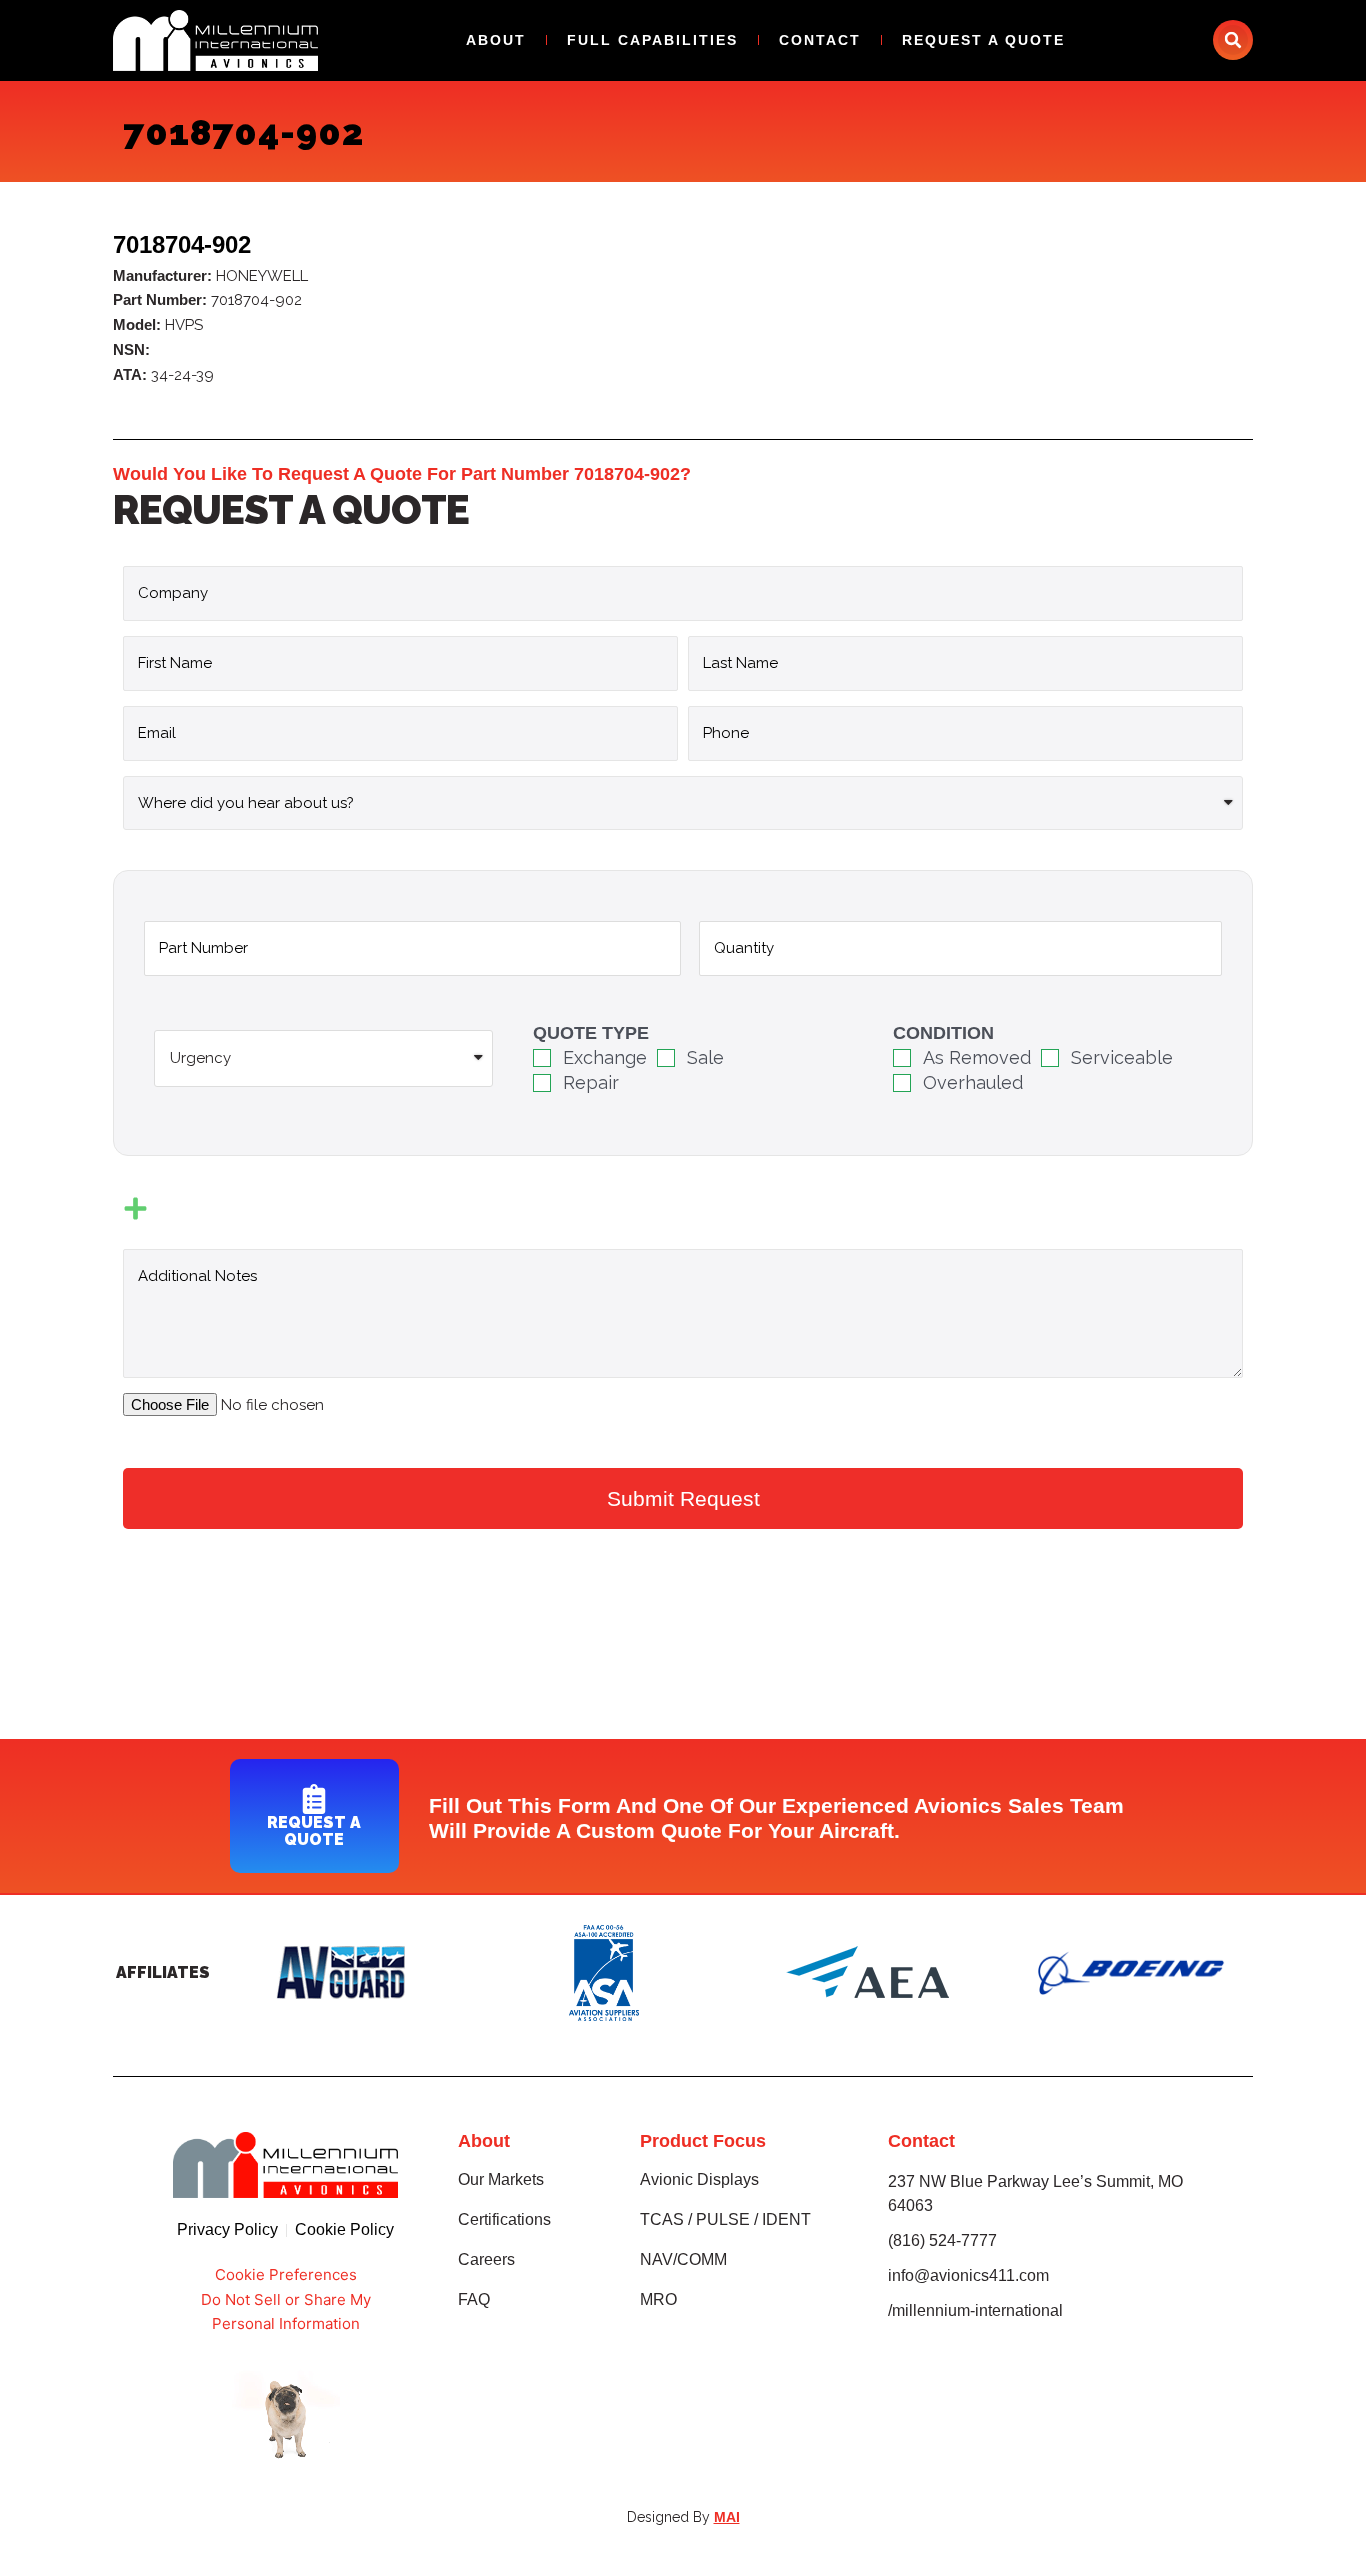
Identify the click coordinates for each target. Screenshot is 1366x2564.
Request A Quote (983, 40)
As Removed (977, 1057)
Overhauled (973, 1082)
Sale (705, 1057)
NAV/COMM (683, 2259)
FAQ (474, 2299)
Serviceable (1122, 1057)
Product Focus (703, 2141)
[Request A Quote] (314, 1799)
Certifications (504, 2219)
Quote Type (591, 1033)
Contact (820, 40)
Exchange (605, 1057)
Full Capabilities (652, 40)
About (496, 40)
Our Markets (501, 2179)
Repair (591, 1082)
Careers (486, 2259)
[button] (1233, 40)
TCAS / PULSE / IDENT (725, 2219)
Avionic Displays (699, 2179)
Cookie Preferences (286, 2274)
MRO (658, 2299)
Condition (943, 1033)
